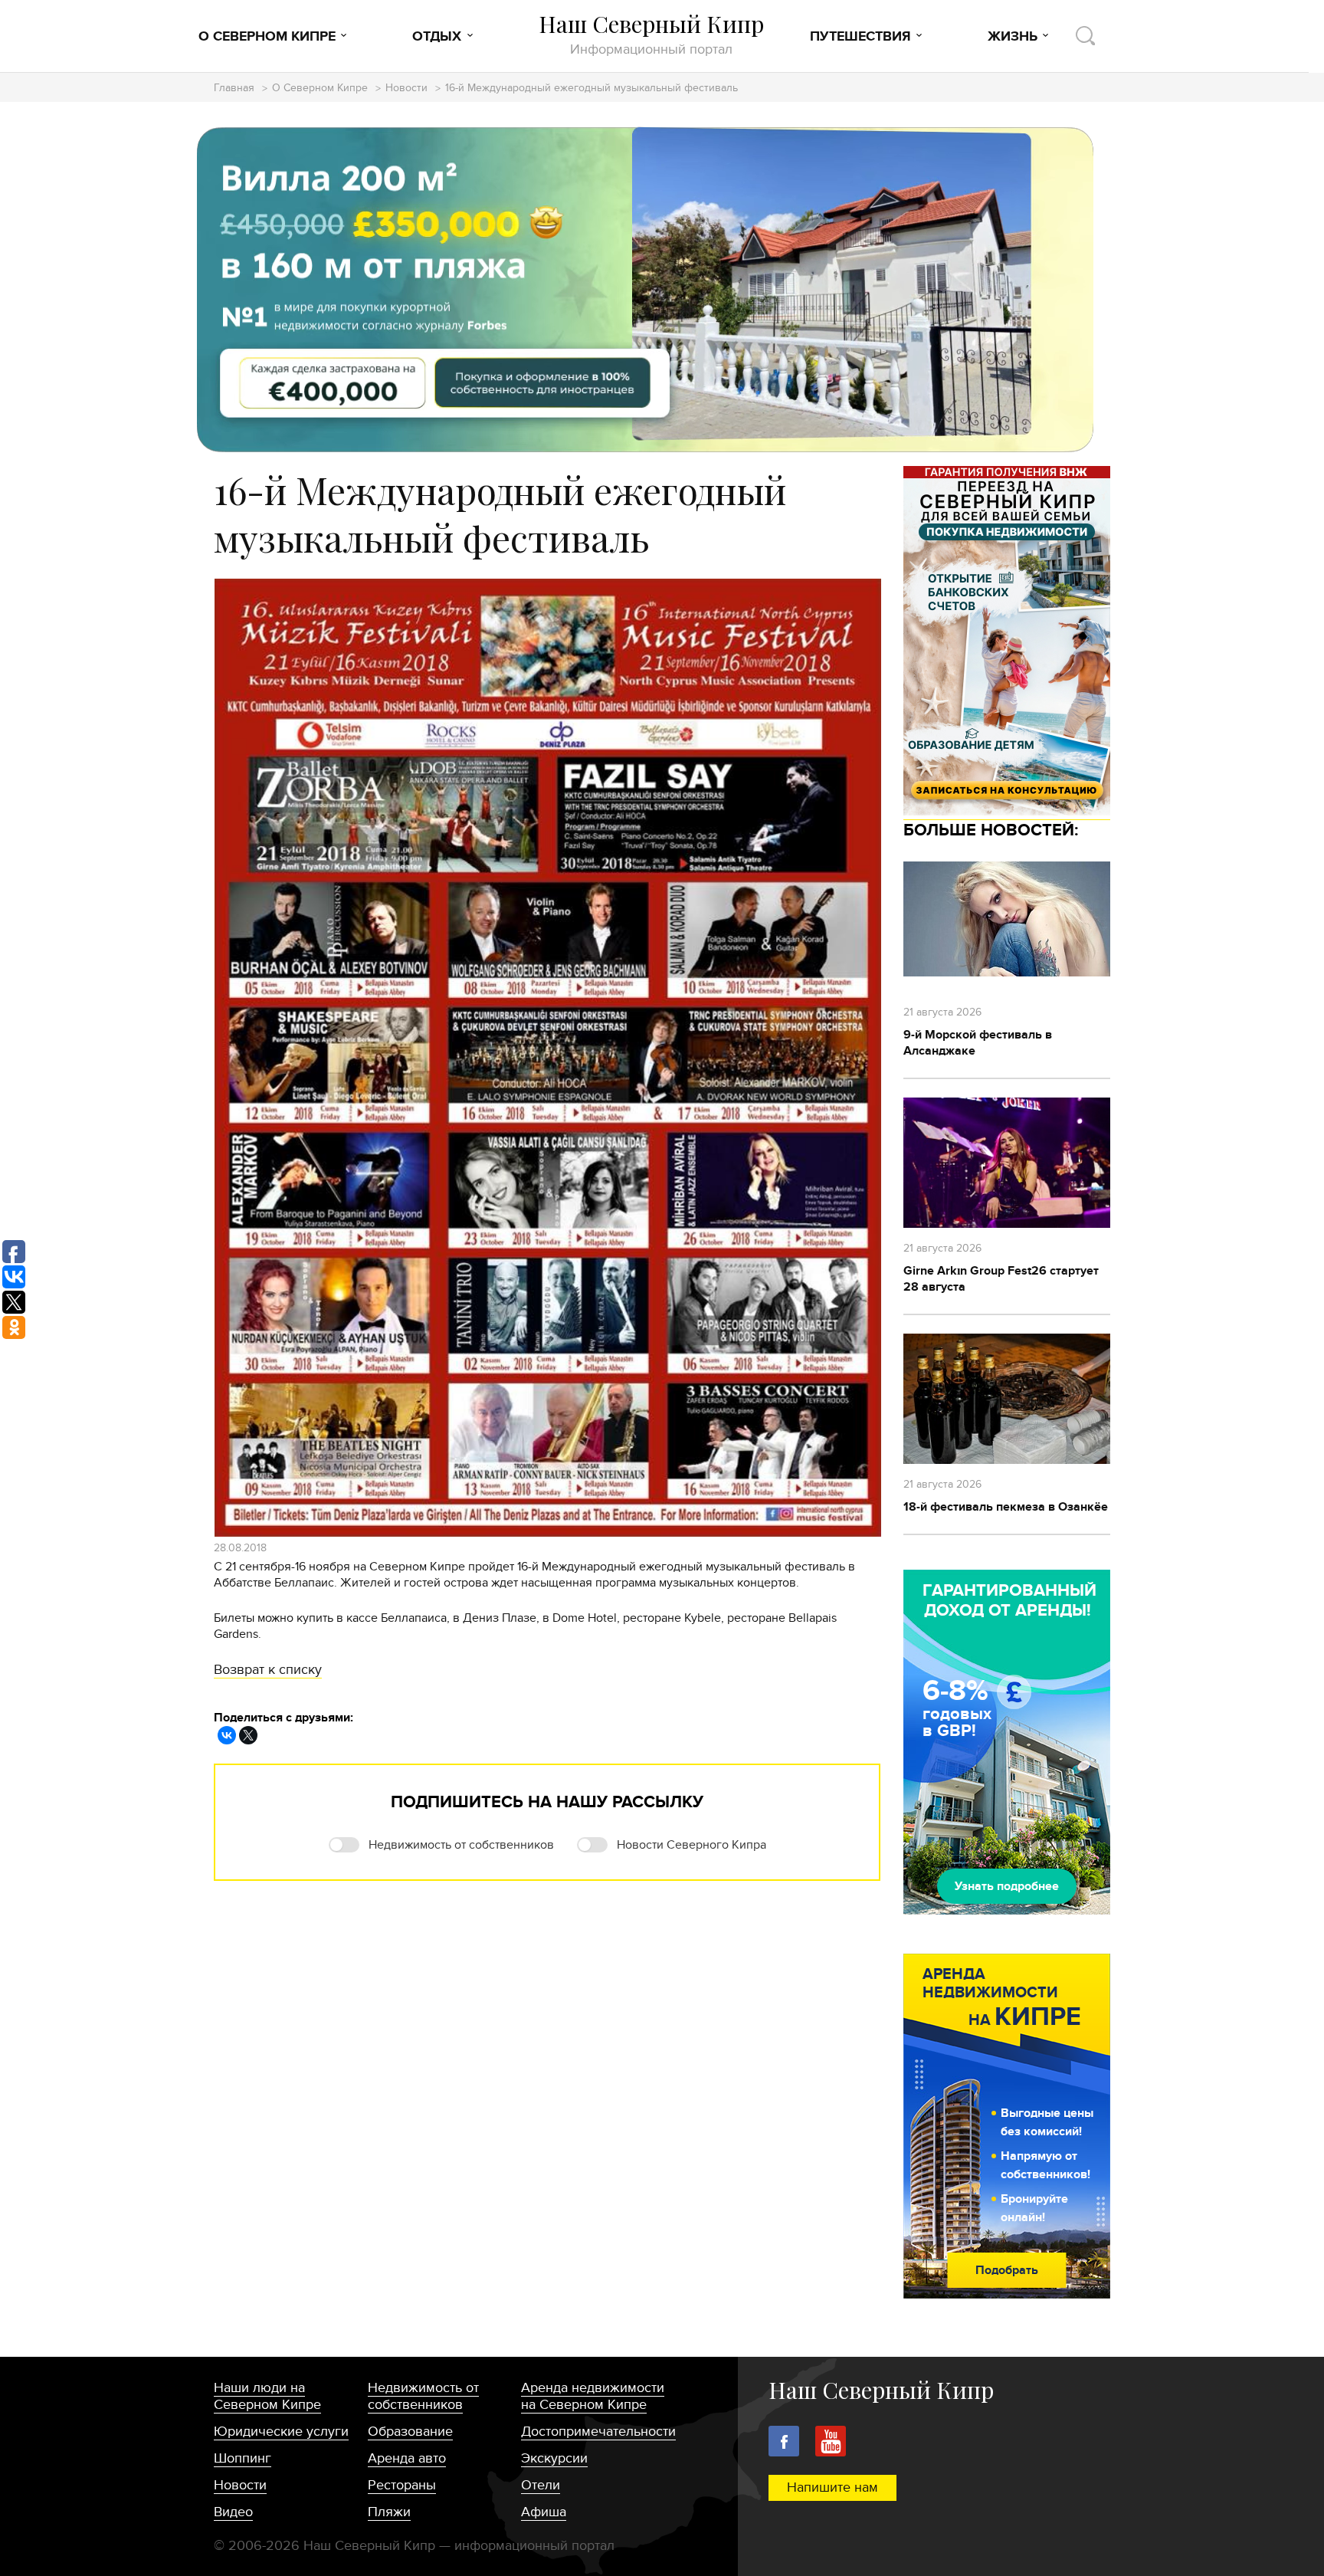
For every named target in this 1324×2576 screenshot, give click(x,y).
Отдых (437, 37)
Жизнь (1013, 37)
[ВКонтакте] (227, 1735)
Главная (234, 89)
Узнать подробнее (1007, 1886)
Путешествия (860, 37)
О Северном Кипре (267, 37)
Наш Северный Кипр (651, 34)
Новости (406, 89)
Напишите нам (832, 2487)
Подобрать (1007, 2270)
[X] (248, 1735)
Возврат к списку (268, 1670)
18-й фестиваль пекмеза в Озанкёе (1006, 1507)
